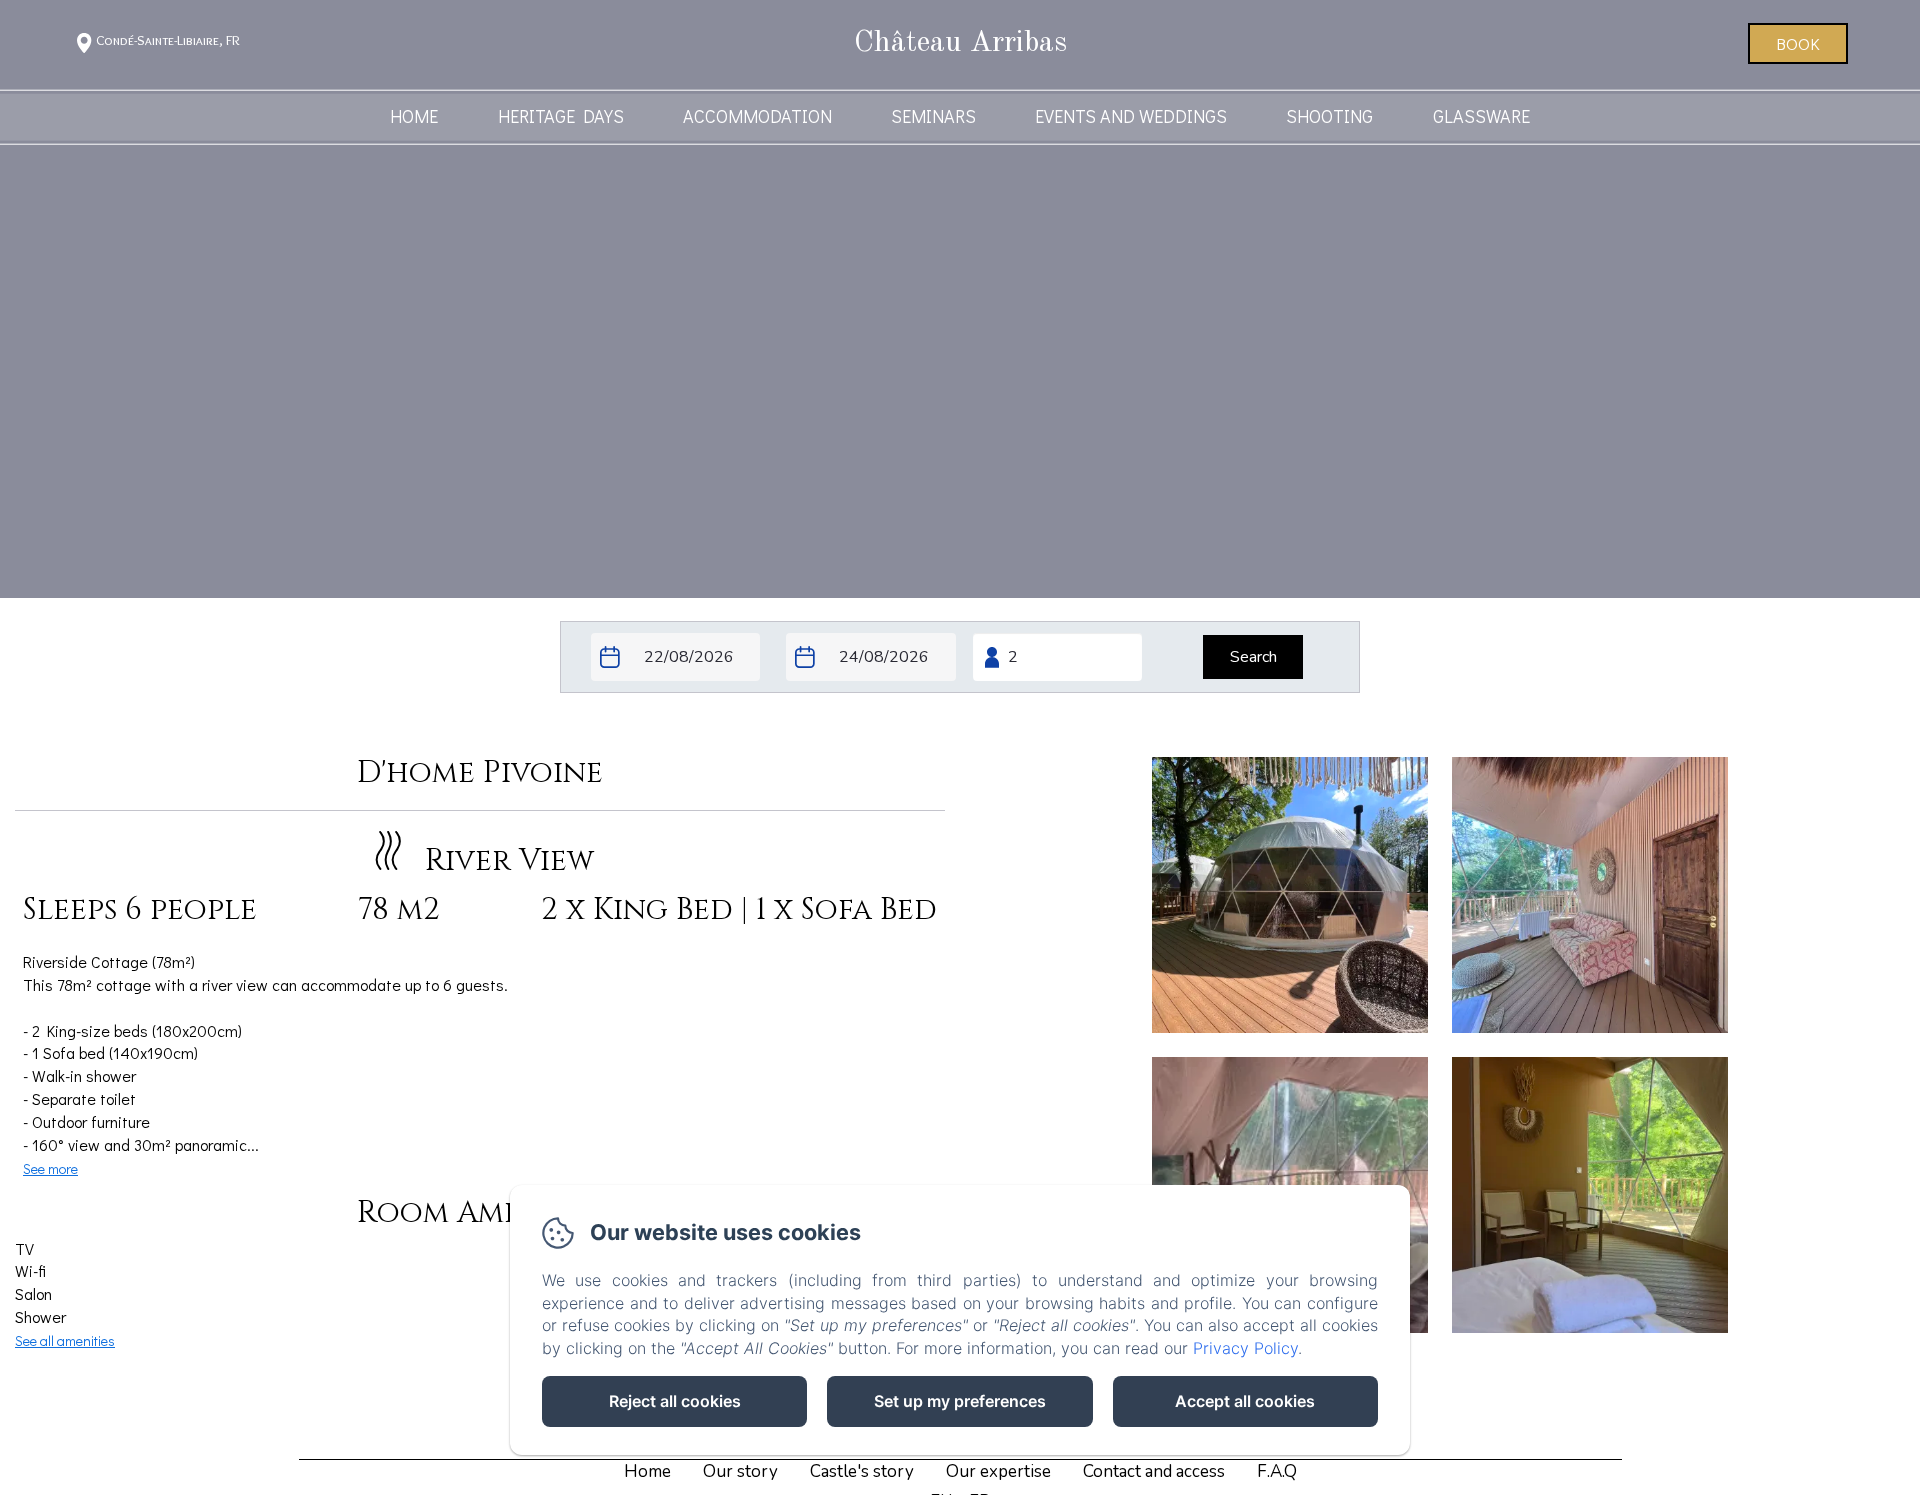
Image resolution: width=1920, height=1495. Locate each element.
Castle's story (862, 1471)
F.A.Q (1277, 1471)
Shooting (1329, 116)
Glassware (1481, 116)
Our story (740, 1471)
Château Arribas (960, 43)
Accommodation (757, 116)
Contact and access (1154, 1471)
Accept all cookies (1245, 1401)
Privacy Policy (1245, 1348)
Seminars (933, 116)
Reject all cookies (675, 1401)
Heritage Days (561, 116)
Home (414, 116)
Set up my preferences (960, 1401)
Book (1798, 43)
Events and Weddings (1131, 116)
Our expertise (998, 1471)
